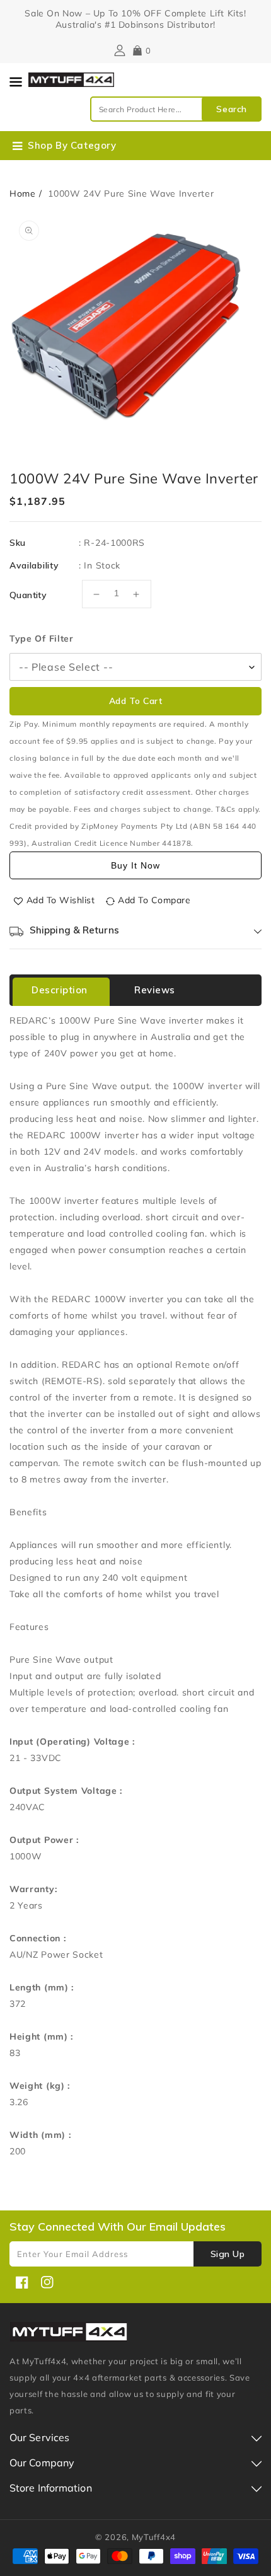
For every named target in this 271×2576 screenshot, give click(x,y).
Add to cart (136, 701)
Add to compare (154, 900)
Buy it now (135, 865)
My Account (118, 50)
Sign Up (228, 2254)
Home (23, 193)
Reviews (155, 990)
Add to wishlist (61, 900)
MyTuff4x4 (154, 2537)
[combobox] (176, 109)
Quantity (28, 595)
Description (60, 990)
